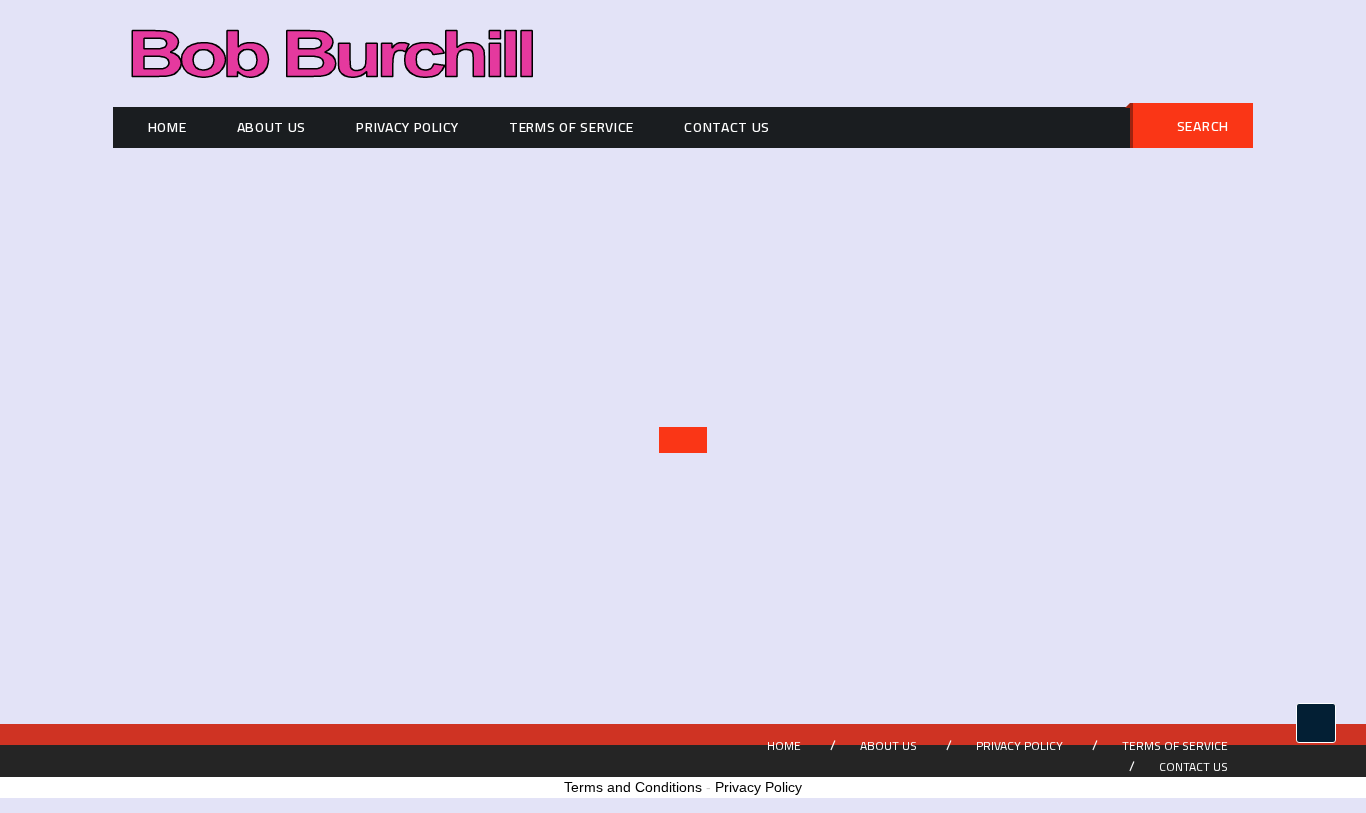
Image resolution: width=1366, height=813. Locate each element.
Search (1203, 126)
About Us (272, 127)
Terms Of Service (571, 127)
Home (167, 127)
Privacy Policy (407, 127)
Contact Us (727, 127)
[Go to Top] (1316, 723)
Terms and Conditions (633, 787)
